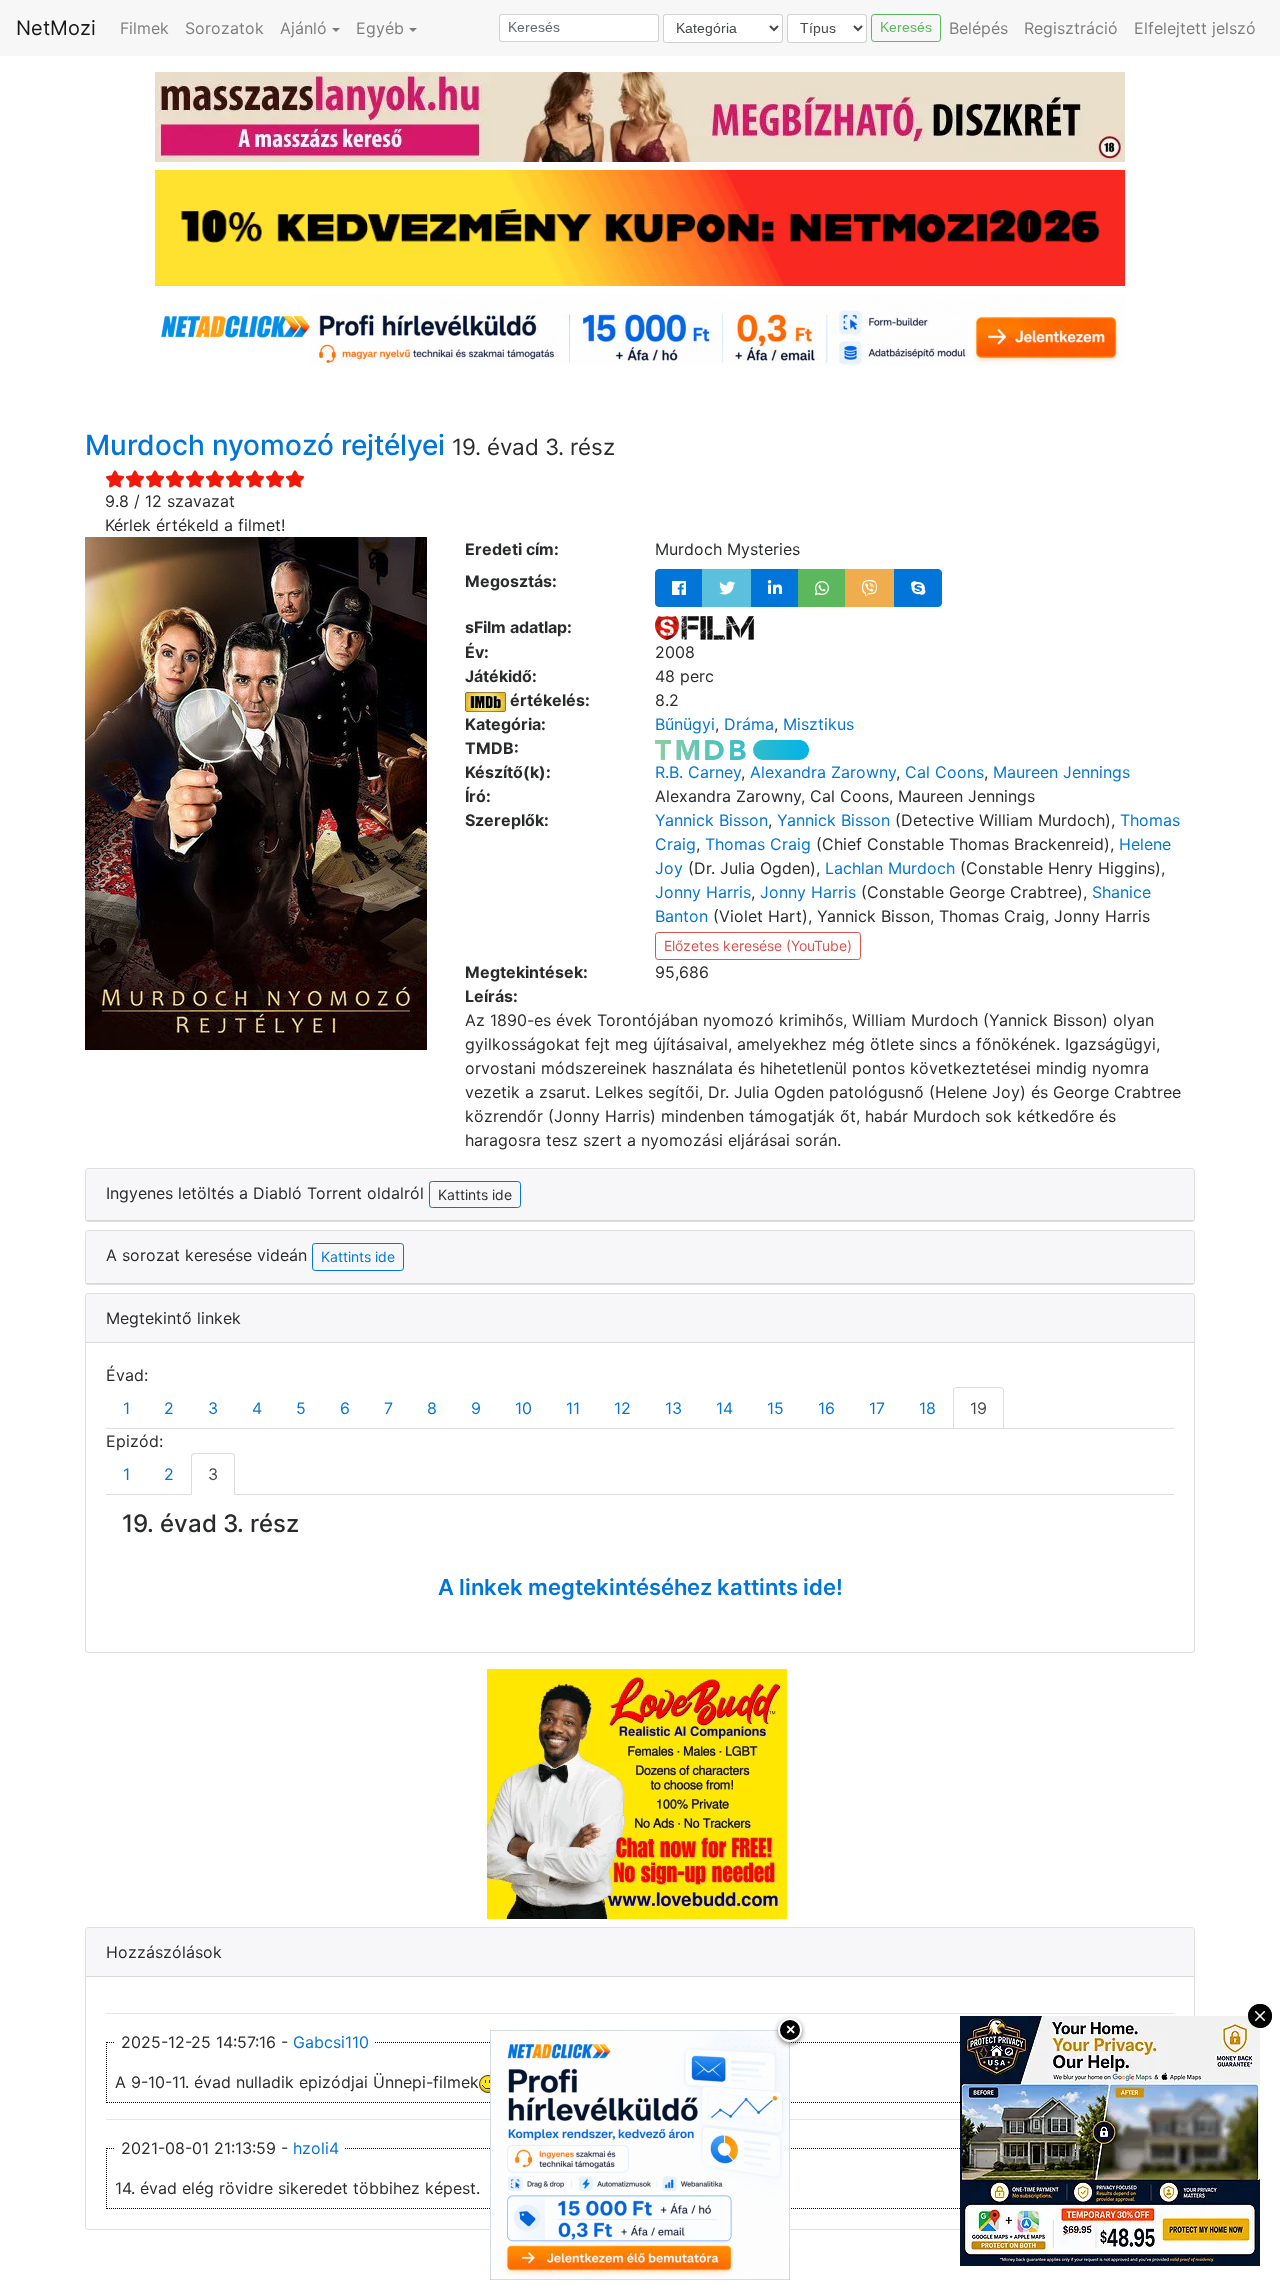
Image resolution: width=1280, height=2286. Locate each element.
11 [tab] (573, 1408)
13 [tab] (673, 1408)
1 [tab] (126, 1408)
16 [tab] (826, 1408)
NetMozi (56, 28)
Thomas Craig (758, 844)
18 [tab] (927, 1408)
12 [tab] (622, 1408)
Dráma (749, 724)
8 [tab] (432, 1408)
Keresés (906, 27)
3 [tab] (213, 1408)
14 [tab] (724, 1408)
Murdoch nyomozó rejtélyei (268, 445)
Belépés (978, 28)
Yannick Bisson (711, 820)
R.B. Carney (698, 772)
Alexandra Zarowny (823, 772)
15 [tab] (775, 1408)
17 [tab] (877, 1408)
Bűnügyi (685, 724)
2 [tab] (169, 1408)
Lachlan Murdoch (890, 868)
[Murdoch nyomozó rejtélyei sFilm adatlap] (704, 627)
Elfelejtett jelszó (1195, 28)
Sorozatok (224, 28)
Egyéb (380, 28)
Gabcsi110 (331, 2042)
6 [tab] (345, 1408)
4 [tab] (257, 1408)
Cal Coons (944, 772)
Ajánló (303, 28)
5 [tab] (301, 1408)
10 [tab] (523, 1408)
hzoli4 (316, 2148)
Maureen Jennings (1061, 772)
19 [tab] (978, 1408)
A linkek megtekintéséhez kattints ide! (640, 1587)
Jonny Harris (703, 892)
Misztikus (818, 724)
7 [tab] (388, 1408)
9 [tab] (476, 1408)
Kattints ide (358, 1256)
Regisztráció (1071, 28)
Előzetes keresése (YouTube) (758, 945)
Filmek (144, 28)
